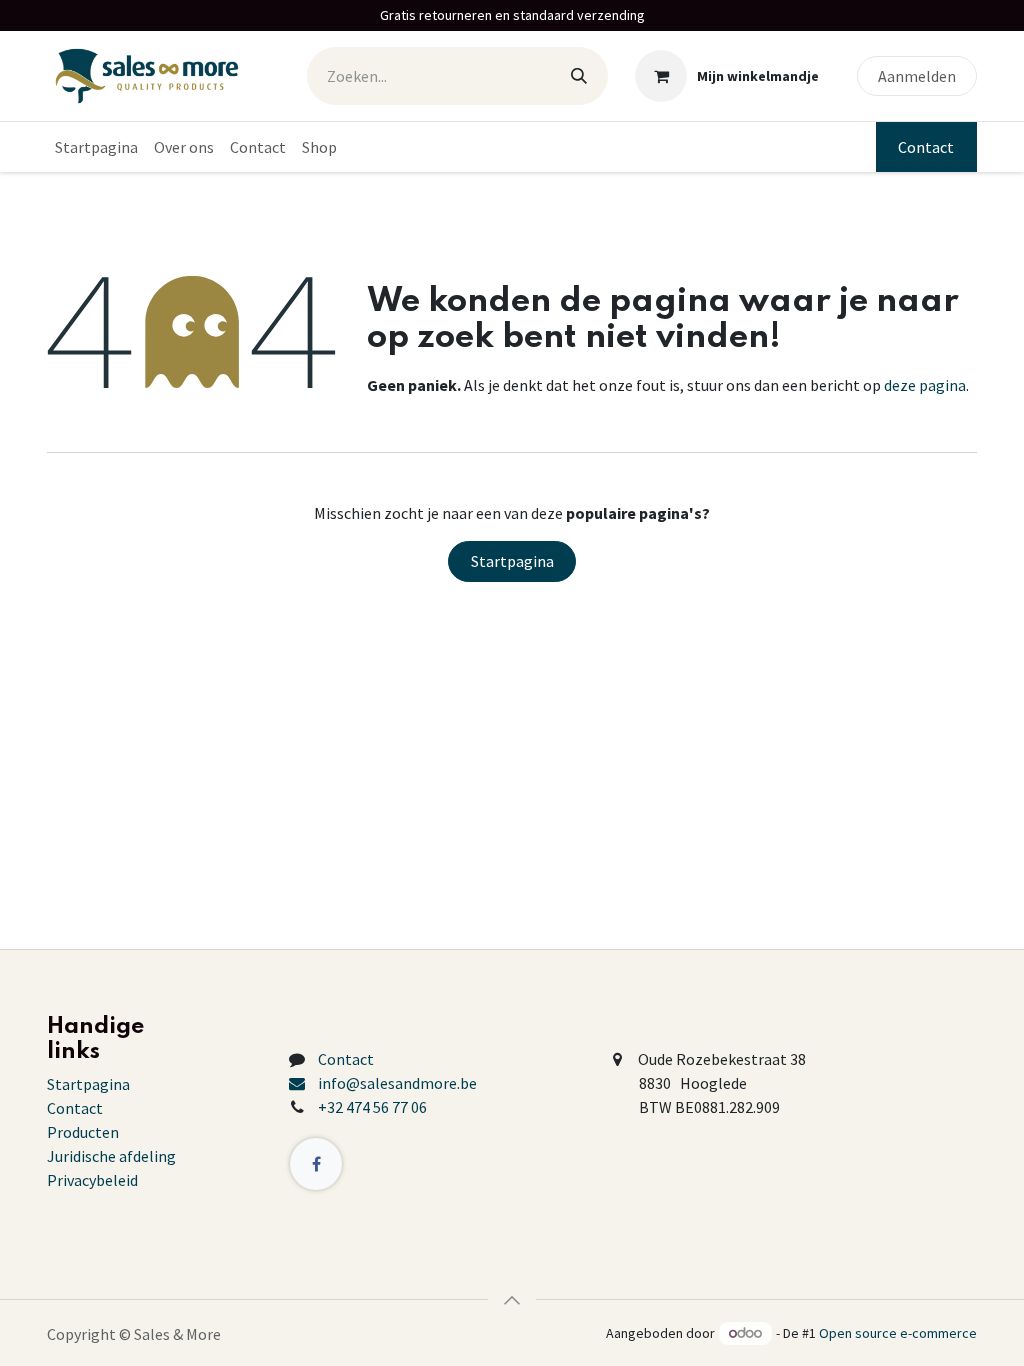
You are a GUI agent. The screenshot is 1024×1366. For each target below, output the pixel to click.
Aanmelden (917, 76)
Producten (83, 1132)
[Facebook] (316, 1164)
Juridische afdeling (111, 1156)
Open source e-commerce (898, 1333)
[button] (512, 1300)
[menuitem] (96, 147)
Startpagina (512, 561)
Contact (926, 147)
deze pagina (925, 385)
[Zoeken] (579, 76)
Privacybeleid (92, 1180)
